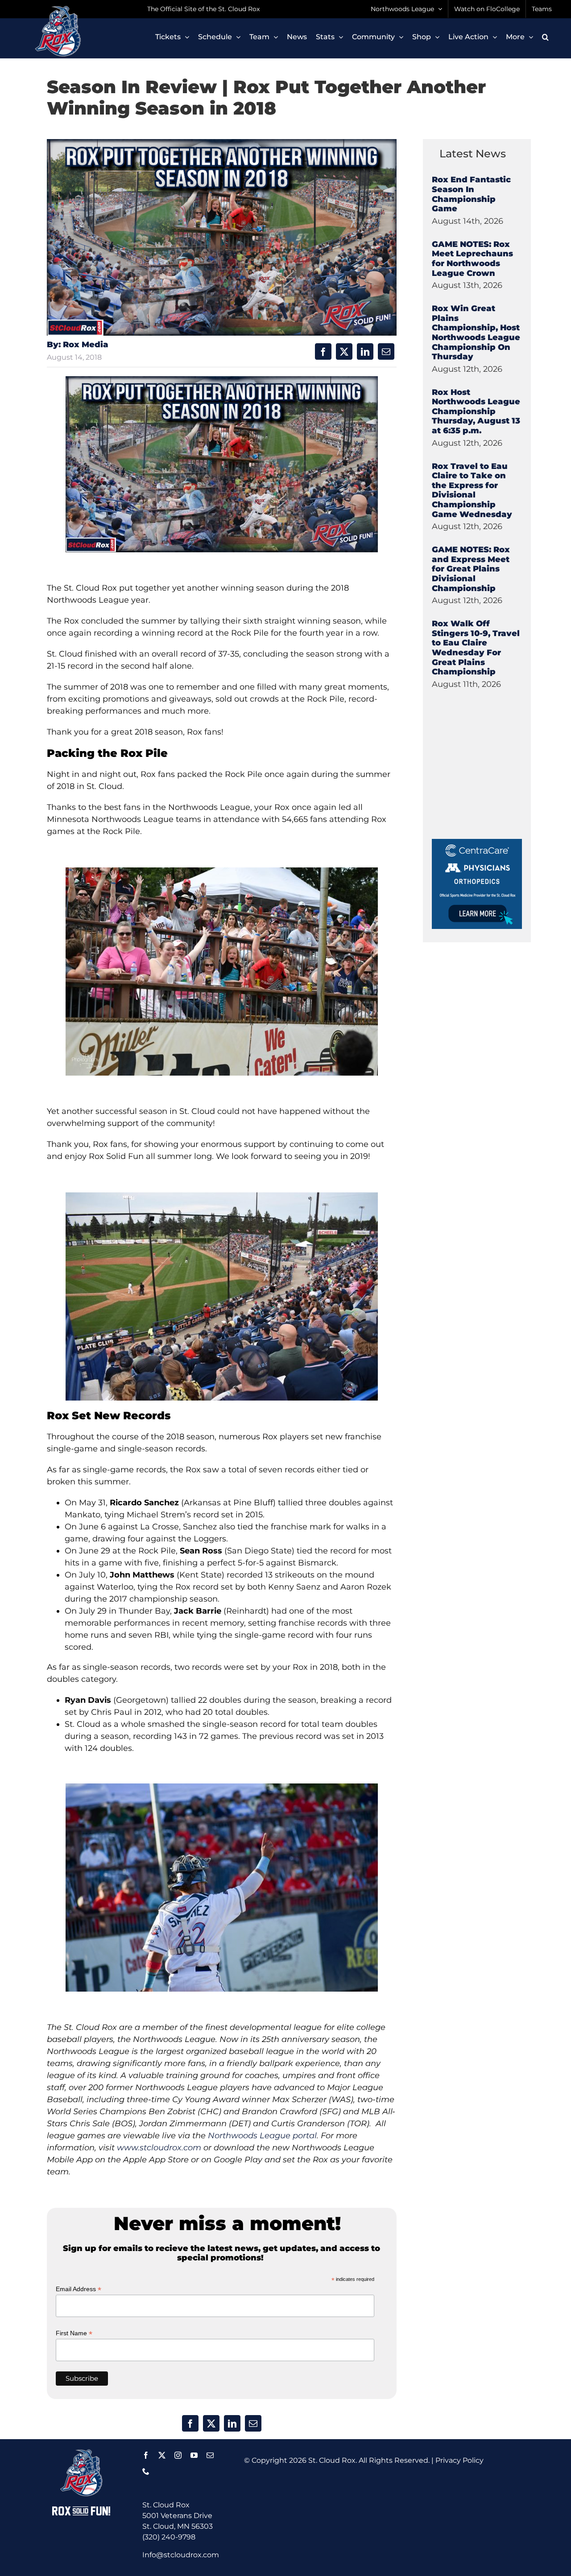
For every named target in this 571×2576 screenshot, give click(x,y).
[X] (344, 351)
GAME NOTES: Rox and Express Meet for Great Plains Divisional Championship (471, 569)
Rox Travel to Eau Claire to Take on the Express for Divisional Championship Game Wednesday (472, 490)
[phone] (146, 2471)
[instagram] (178, 2455)
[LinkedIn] (365, 351)
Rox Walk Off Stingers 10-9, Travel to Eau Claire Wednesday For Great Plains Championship (476, 648)
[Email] (386, 351)
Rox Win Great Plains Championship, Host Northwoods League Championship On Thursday (476, 333)
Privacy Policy (459, 2460)
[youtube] (194, 2455)
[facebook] (146, 2455)
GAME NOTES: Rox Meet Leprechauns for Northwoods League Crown (472, 259)
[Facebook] (323, 351)
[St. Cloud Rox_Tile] (477, 842)
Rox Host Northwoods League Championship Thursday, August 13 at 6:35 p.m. (476, 411)
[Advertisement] (499, 783)
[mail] (210, 2455)
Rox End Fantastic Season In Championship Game (471, 194)
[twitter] (162, 2455)
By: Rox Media (78, 345)
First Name (74, 2333)
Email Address (79, 2289)
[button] (545, 37)
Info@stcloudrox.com (181, 2555)
